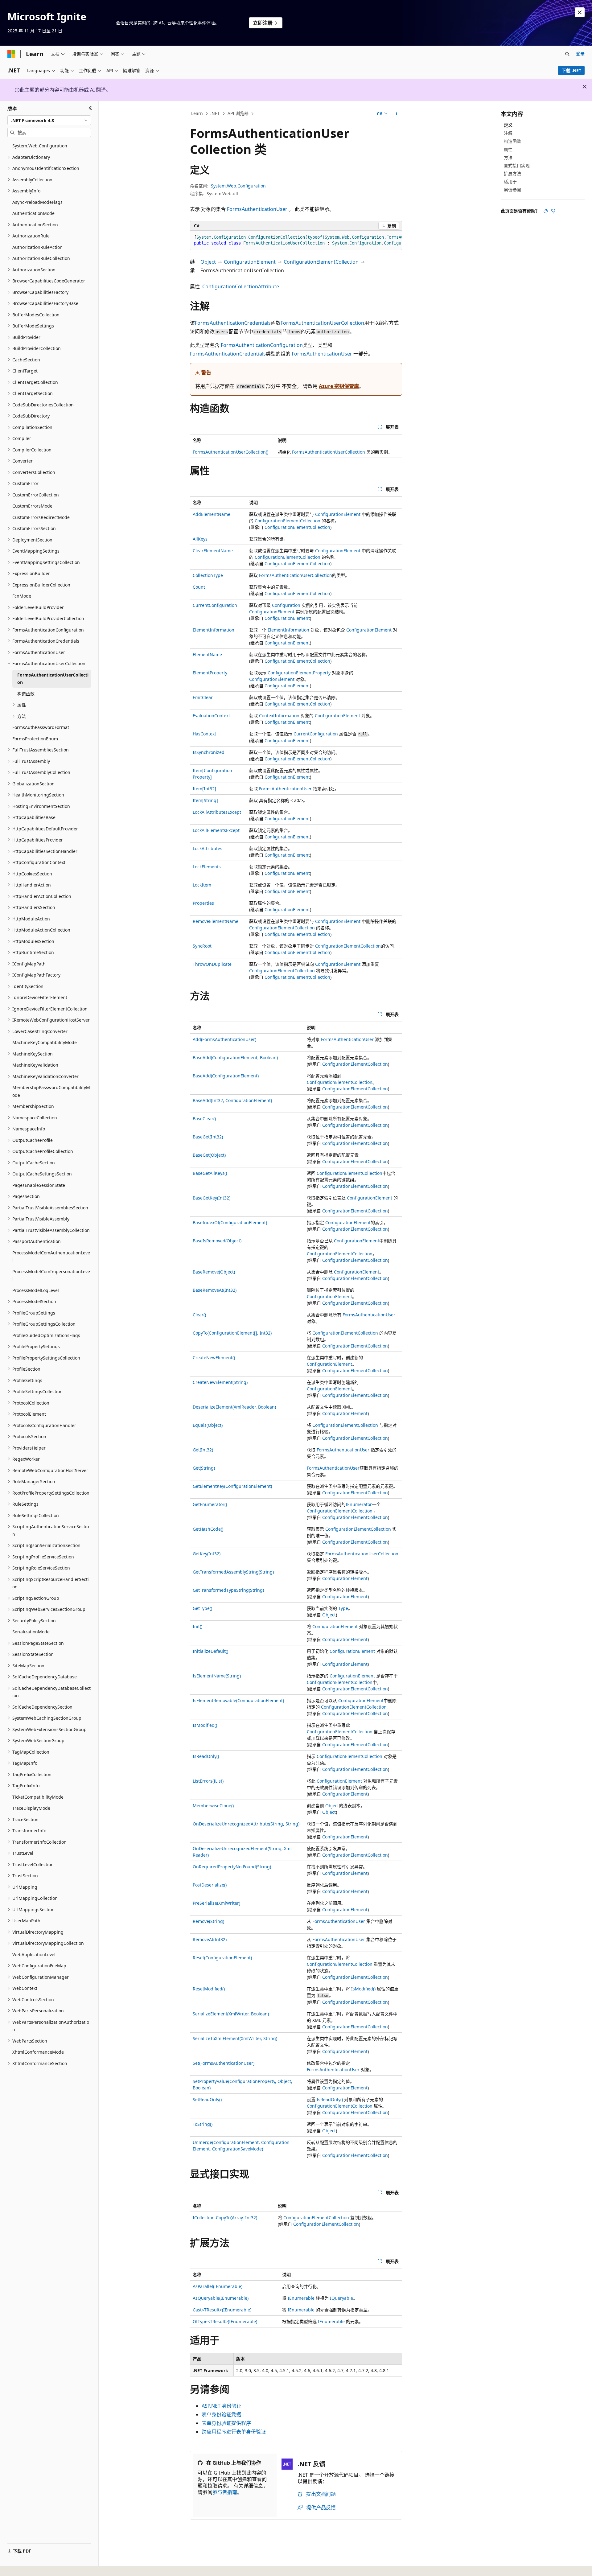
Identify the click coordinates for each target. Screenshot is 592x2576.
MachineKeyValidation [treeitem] (35, 1065)
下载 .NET (571, 70)
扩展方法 (512, 173)
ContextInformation (279, 716)
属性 (508, 149)
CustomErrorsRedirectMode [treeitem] (41, 517)
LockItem (202, 885)
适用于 (510, 181)
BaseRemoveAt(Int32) (215, 1290)
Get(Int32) (203, 1450)
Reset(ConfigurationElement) (222, 1958)
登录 (580, 53)
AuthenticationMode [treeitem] (33, 213)
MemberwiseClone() (213, 1806)
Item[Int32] (204, 789)
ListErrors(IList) (208, 1781)
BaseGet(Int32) (208, 1137)
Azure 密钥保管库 (339, 386)
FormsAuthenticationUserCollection (322, 323)
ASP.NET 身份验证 (222, 2406)
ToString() (203, 2124)
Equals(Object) (208, 1425)
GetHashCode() (208, 1529)
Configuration (286, 605)
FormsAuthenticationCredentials (233, 323)
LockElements (207, 867)
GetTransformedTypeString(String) (228, 1590)
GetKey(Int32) (207, 1554)
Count (199, 587)
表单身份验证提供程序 (226, 2423)
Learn (197, 113)
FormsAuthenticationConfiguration (262, 345)
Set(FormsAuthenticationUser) (224, 2063)
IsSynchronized (209, 752)
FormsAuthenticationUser (257, 209)
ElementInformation (214, 630)
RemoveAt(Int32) (210, 1939)
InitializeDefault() (210, 1651)
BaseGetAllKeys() (210, 1173)
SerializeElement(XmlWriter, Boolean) (231, 2014)
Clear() (199, 1315)
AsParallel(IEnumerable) (218, 2286)
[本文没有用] (553, 211)
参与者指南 (225, 2492)
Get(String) (204, 1468)
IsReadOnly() (206, 1756)
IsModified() (205, 1725)
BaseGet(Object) (209, 1155)
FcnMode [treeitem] (22, 596)
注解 (508, 133)
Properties (203, 903)
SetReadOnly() (207, 2099)
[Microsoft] (11, 54)
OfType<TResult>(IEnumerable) (225, 2321)
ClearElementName (213, 551)
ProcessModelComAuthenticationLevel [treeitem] (51, 1257)
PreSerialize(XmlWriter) (216, 1903)
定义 (508, 125)
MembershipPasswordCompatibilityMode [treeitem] (51, 1091)
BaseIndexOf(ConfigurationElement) (230, 1222)
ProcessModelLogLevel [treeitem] (36, 1290)
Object (208, 262)
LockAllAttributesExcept (217, 812)
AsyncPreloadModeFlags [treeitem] (37, 202)
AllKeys (200, 539)
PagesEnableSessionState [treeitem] (39, 1185)
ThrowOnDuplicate (212, 964)
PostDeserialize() (210, 1885)
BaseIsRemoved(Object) (217, 1241)
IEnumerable (301, 2298)
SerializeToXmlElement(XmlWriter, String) (235, 2038)
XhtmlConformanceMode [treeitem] (38, 2052)
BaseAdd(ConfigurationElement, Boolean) (235, 1058)
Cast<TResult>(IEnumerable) (222, 2310)
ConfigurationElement (250, 262)
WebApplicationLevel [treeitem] (34, 1955)
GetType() (202, 1608)
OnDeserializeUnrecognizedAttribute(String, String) (246, 1824)
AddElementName (212, 514)
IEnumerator (359, 1504)
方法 (508, 157)
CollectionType (208, 575)
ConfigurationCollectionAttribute (241, 286)
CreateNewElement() (214, 1358)
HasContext (204, 734)
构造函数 (512, 141)
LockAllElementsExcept (216, 830)
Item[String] (205, 800)
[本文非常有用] (546, 211)
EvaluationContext (211, 716)
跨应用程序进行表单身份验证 (234, 2432)
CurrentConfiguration (215, 605)
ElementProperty (210, 673)
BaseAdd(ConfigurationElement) (226, 1076)
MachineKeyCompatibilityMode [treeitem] (45, 1042)
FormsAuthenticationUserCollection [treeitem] (53, 679)
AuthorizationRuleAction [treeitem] (37, 247)
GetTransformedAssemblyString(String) (233, 1572)
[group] (296, 240)
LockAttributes (208, 848)
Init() (197, 1626)
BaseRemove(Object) (214, 1272)
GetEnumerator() (210, 1504)
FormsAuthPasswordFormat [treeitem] (41, 727)
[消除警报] (580, 12)
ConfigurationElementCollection (321, 262)
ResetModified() (209, 1989)
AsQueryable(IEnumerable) (221, 2298)
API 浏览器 (238, 113)
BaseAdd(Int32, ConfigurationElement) (232, 1100)
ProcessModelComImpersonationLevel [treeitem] (51, 1275)
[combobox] (49, 120)
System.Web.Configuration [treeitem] (40, 146)
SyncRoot (202, 946)
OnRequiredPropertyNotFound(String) (232, 1867)
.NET (215, 113)
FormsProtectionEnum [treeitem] (35, 739)
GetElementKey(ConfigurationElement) (232, 1486)
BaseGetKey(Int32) (212, 1198)
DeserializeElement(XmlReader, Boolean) (234, 1407)
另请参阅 (512, 190)
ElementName (207, 654)
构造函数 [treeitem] (26, 694)
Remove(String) (208, 1921)
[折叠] (90, 108)
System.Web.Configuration (238, 186)
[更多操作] (397, 114)
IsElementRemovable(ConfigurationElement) (238, 1700)
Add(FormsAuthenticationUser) (224, 1039)
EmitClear (203, 697)
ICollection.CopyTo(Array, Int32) (225, 2218)
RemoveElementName (216, 921)
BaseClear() (204, 1119)
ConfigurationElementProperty (299, 673)
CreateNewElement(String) (220, 1382)
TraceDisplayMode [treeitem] (31, 1808)
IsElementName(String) (217, 1676)
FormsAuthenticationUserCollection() (230, 452)
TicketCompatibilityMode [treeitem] (38, 1797)
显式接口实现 (517, 165)
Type (343, 1608)
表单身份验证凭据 (221, 2414)
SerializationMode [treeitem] (31, 1632)
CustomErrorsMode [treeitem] (32, 506)
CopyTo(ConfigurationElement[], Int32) (232, 1333)
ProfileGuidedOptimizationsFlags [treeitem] (46, 1335)
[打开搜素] (567, 54)
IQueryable (341, 2298)
